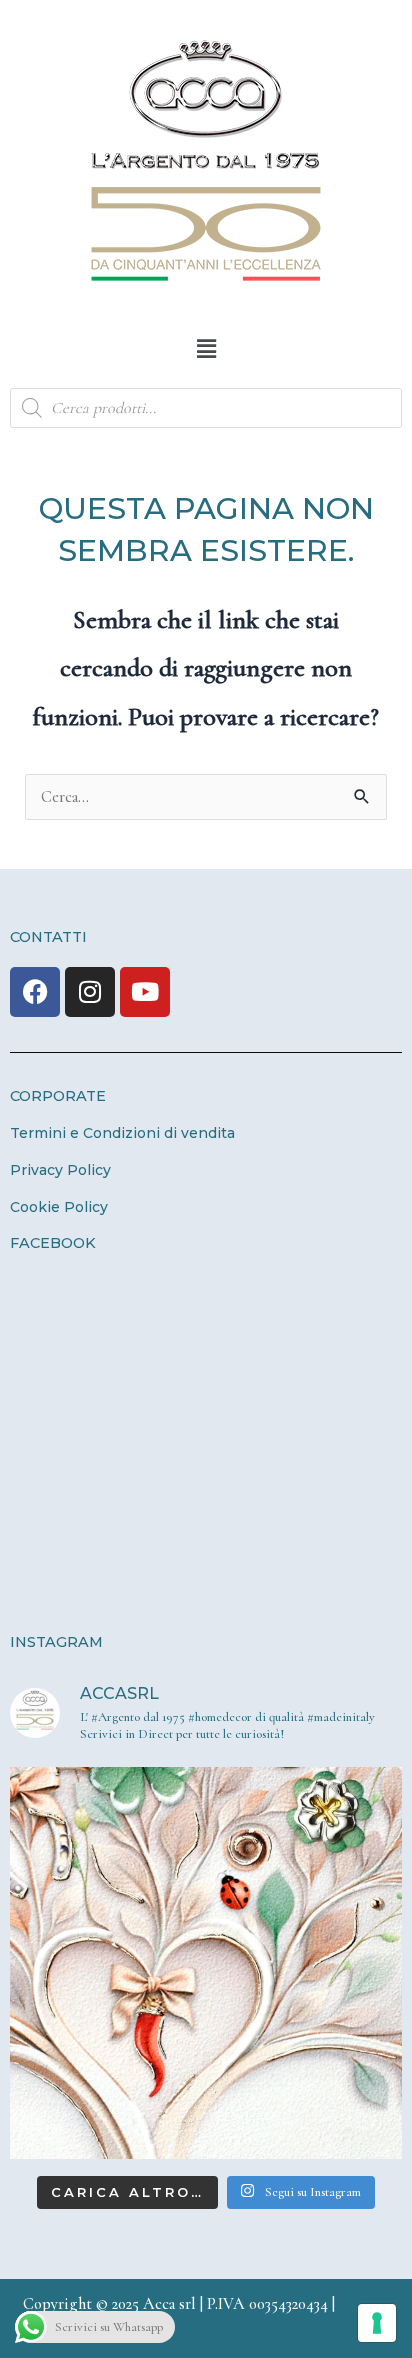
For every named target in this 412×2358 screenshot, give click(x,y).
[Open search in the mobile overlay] (206, 408)
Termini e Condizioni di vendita (122, 1133)
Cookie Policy (59, 1207)
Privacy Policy (60, 1170)
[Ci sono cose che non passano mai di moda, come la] (206, 1963)
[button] (206, 349)
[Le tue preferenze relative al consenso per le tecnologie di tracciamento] (377, 2323)
